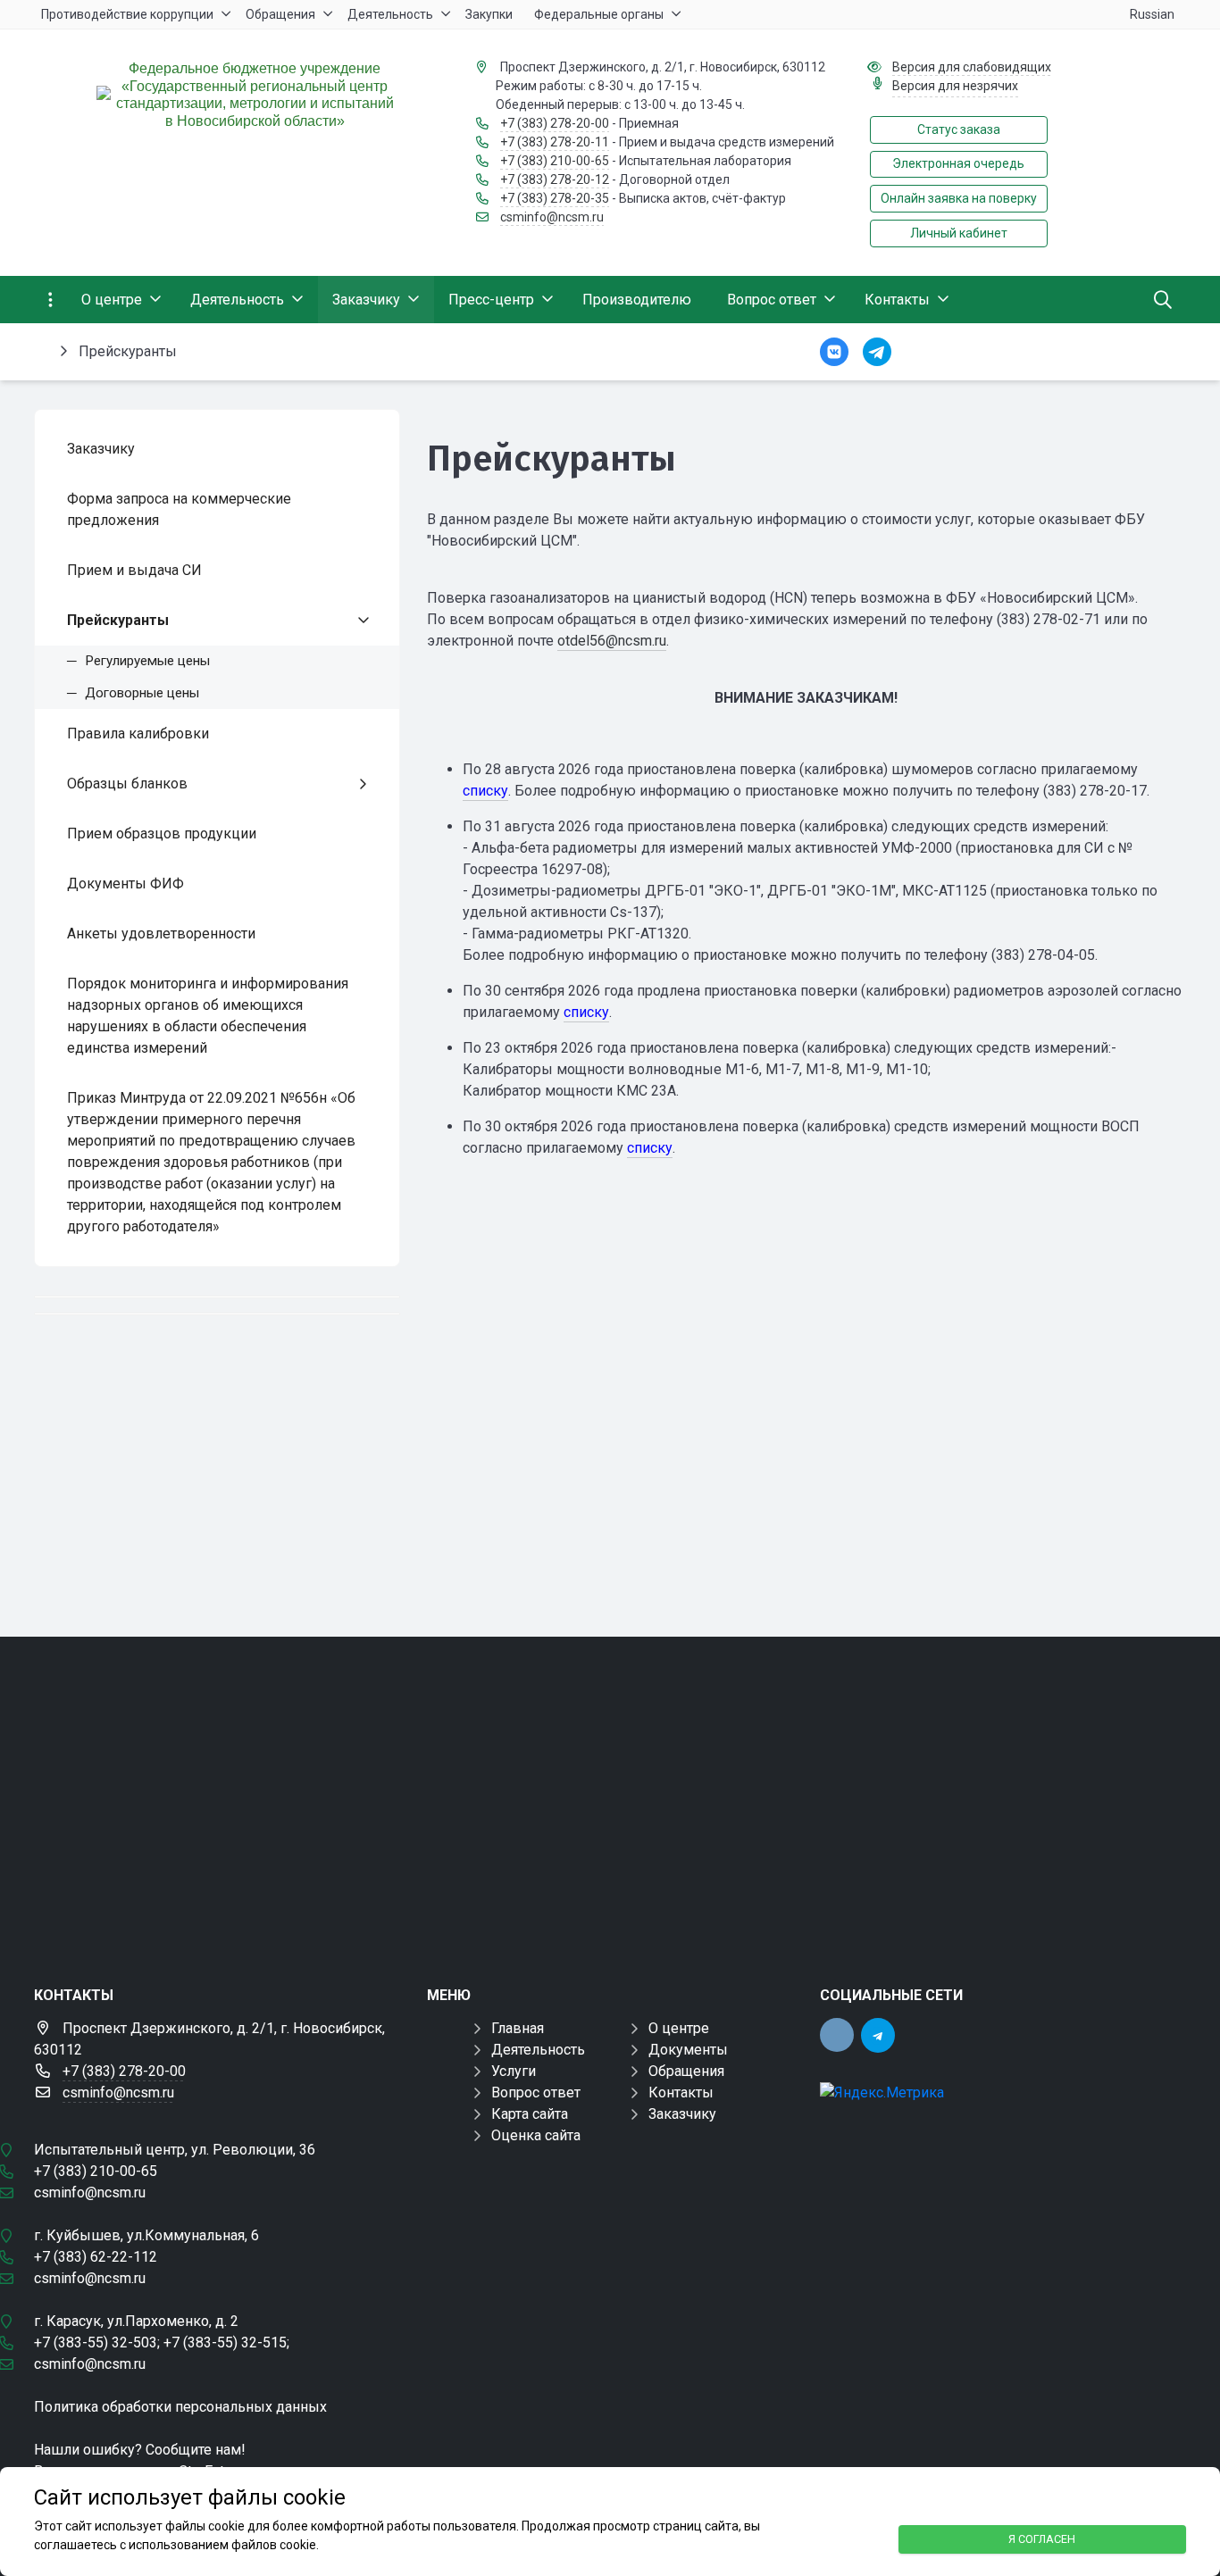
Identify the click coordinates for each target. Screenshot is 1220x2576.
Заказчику (682, 2114)
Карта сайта (530, 2114)
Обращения (686, 2071)
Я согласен (1042, 2539)
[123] (610, 1797)
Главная (518, 2028)
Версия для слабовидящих (972, 67)
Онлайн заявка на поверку (959, 198)
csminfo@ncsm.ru (552, 217)
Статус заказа (959, 129)
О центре (679, 2028)
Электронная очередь (958, 163)
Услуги (514, 2071)
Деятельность (538, 2050)
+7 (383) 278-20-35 (555, 198)
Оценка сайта (536, 2135)
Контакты (681, 2092)
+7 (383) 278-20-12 (555, 179)
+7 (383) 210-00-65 (555, 161)
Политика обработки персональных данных (180, 2407)
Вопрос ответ (536, 2092)
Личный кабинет (959, 233)
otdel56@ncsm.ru (612, 641)
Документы (688, 2050)
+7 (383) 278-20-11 (555, 142)
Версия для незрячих (955, 86)
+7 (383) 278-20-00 (555, 123)
